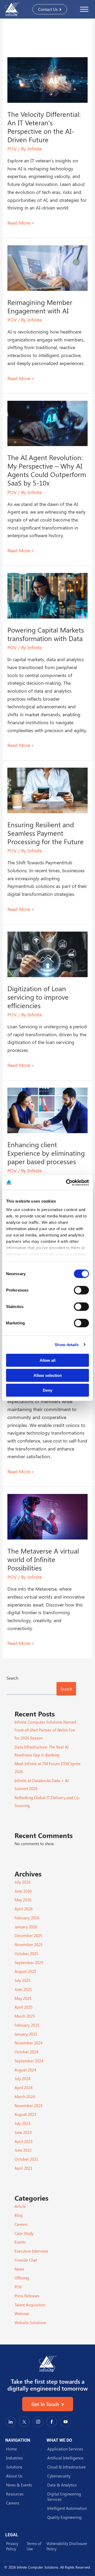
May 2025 (23, 1998)
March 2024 (25, 2097)
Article (20, 2206)
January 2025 (26, 2034)
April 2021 (23, 2168)
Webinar (22, 2313)
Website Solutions (30, 2323)
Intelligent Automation (67, 2508)
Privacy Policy (12, 2546)
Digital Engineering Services (64, 2497)
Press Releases (27, 2296)
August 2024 (25, 2070)
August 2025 (25, 1971)
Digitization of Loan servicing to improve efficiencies (38, 997)
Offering (22, 2278)
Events (20, 2242)
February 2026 (27, 1918)
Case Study (24, 2233)
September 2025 (29, 1963)
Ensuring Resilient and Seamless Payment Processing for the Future (46, 833)
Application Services (65, 2449)
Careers (21, 2224)
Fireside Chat (26, 2260)
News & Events (19, 2485)
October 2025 (26, 1954)
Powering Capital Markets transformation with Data (46, 634)
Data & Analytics (62, 2485)
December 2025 (28, 1936)
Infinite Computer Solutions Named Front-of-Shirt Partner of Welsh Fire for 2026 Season (45, 1730)
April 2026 (23, 1909)
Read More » (21, 223)
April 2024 (23, 2088)
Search (12, 1678)
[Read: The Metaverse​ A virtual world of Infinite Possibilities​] (48, 1516)
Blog (19, 2215)
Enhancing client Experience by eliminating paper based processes (46, 1153)
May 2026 (23, 1900)
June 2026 (23, 1891)
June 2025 (23, 1989)
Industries (14, 2458)
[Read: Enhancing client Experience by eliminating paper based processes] (48, 1110)
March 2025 (25, 2016)
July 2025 (22, 1980)
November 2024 (28, 2043)
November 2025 (28, 1945)
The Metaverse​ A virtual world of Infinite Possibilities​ (43, 1559)
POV (12, 149)
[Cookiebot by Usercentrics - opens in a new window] (67, 1182)
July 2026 (22, 1882)
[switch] (81, 1290)
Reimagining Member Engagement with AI (40, 306)
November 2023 (28, 2106)
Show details (67, 1344)
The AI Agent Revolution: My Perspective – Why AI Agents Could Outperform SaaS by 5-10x (47, 470)
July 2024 (22, 2079)
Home (11, 2449)
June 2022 (23, 2150)
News (19, 2269)
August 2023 (25, 2114)
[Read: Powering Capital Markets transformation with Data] (48, 595)
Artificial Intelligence (65, 2458)
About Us (14, 2476)
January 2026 (26, 1927)
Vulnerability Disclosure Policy (67, 2546)
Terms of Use (34, 2546)
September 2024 (29, 2061)
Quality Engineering (64, 2517)
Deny (47, 1390)
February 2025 (27, 2025)
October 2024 (26, 2052)
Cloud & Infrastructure (66, 2467)
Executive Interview (31, 2251)
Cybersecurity (59, 2476)
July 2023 (22, 2123)
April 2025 (23, 2007)
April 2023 (23, 2141)
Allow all (47, 1360)
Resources (15, 2494)
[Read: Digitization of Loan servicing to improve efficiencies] (48, 954)
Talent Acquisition (30, 2305)
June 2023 (23, 2132)
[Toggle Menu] (84, 9)
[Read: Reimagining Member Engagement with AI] (48, 267)
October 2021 (26, 2159)
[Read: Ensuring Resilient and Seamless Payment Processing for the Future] (48, 790)
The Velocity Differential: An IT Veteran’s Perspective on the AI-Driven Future (44, 127)
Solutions (14, 2467)
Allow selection (48, 1375)
